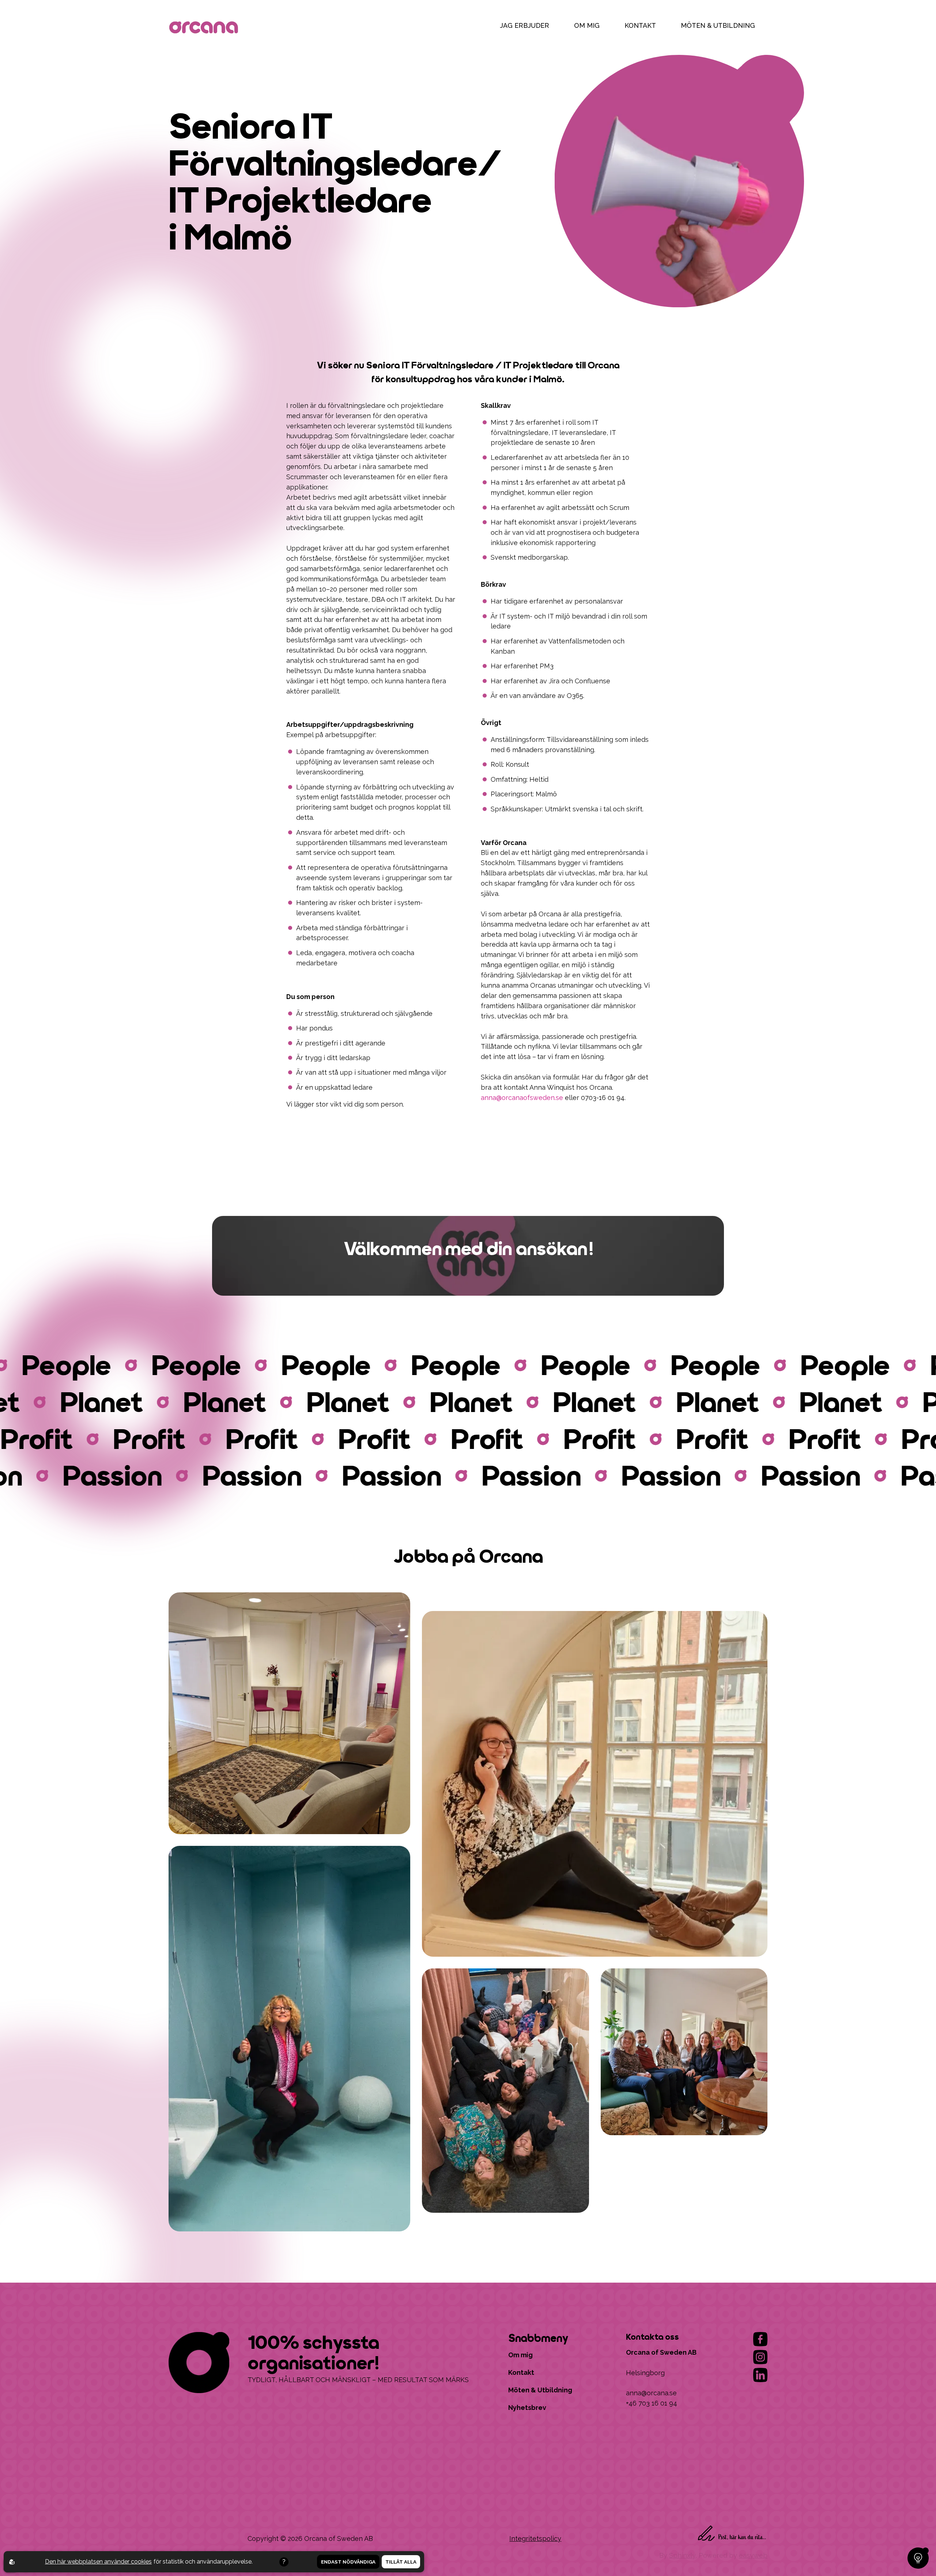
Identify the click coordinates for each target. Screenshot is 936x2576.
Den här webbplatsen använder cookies (98, 2562)
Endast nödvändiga (348, 2562)
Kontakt (521, 2372)
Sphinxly (682, 2555)
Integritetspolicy (535, 2539)
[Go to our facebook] (760, 2339)
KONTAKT (640, 25)
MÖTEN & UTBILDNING (718, 25)
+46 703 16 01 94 (652, 2403)
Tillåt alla (401, 2562)
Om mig (520, 2355)
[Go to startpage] (205, 29)
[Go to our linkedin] (760, 2375)
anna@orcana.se (651, 2393)
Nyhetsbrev (527, 2408)
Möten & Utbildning (540, 2390)
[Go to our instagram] (760, 2357)
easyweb (753, 2555)
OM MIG (587, 25)
